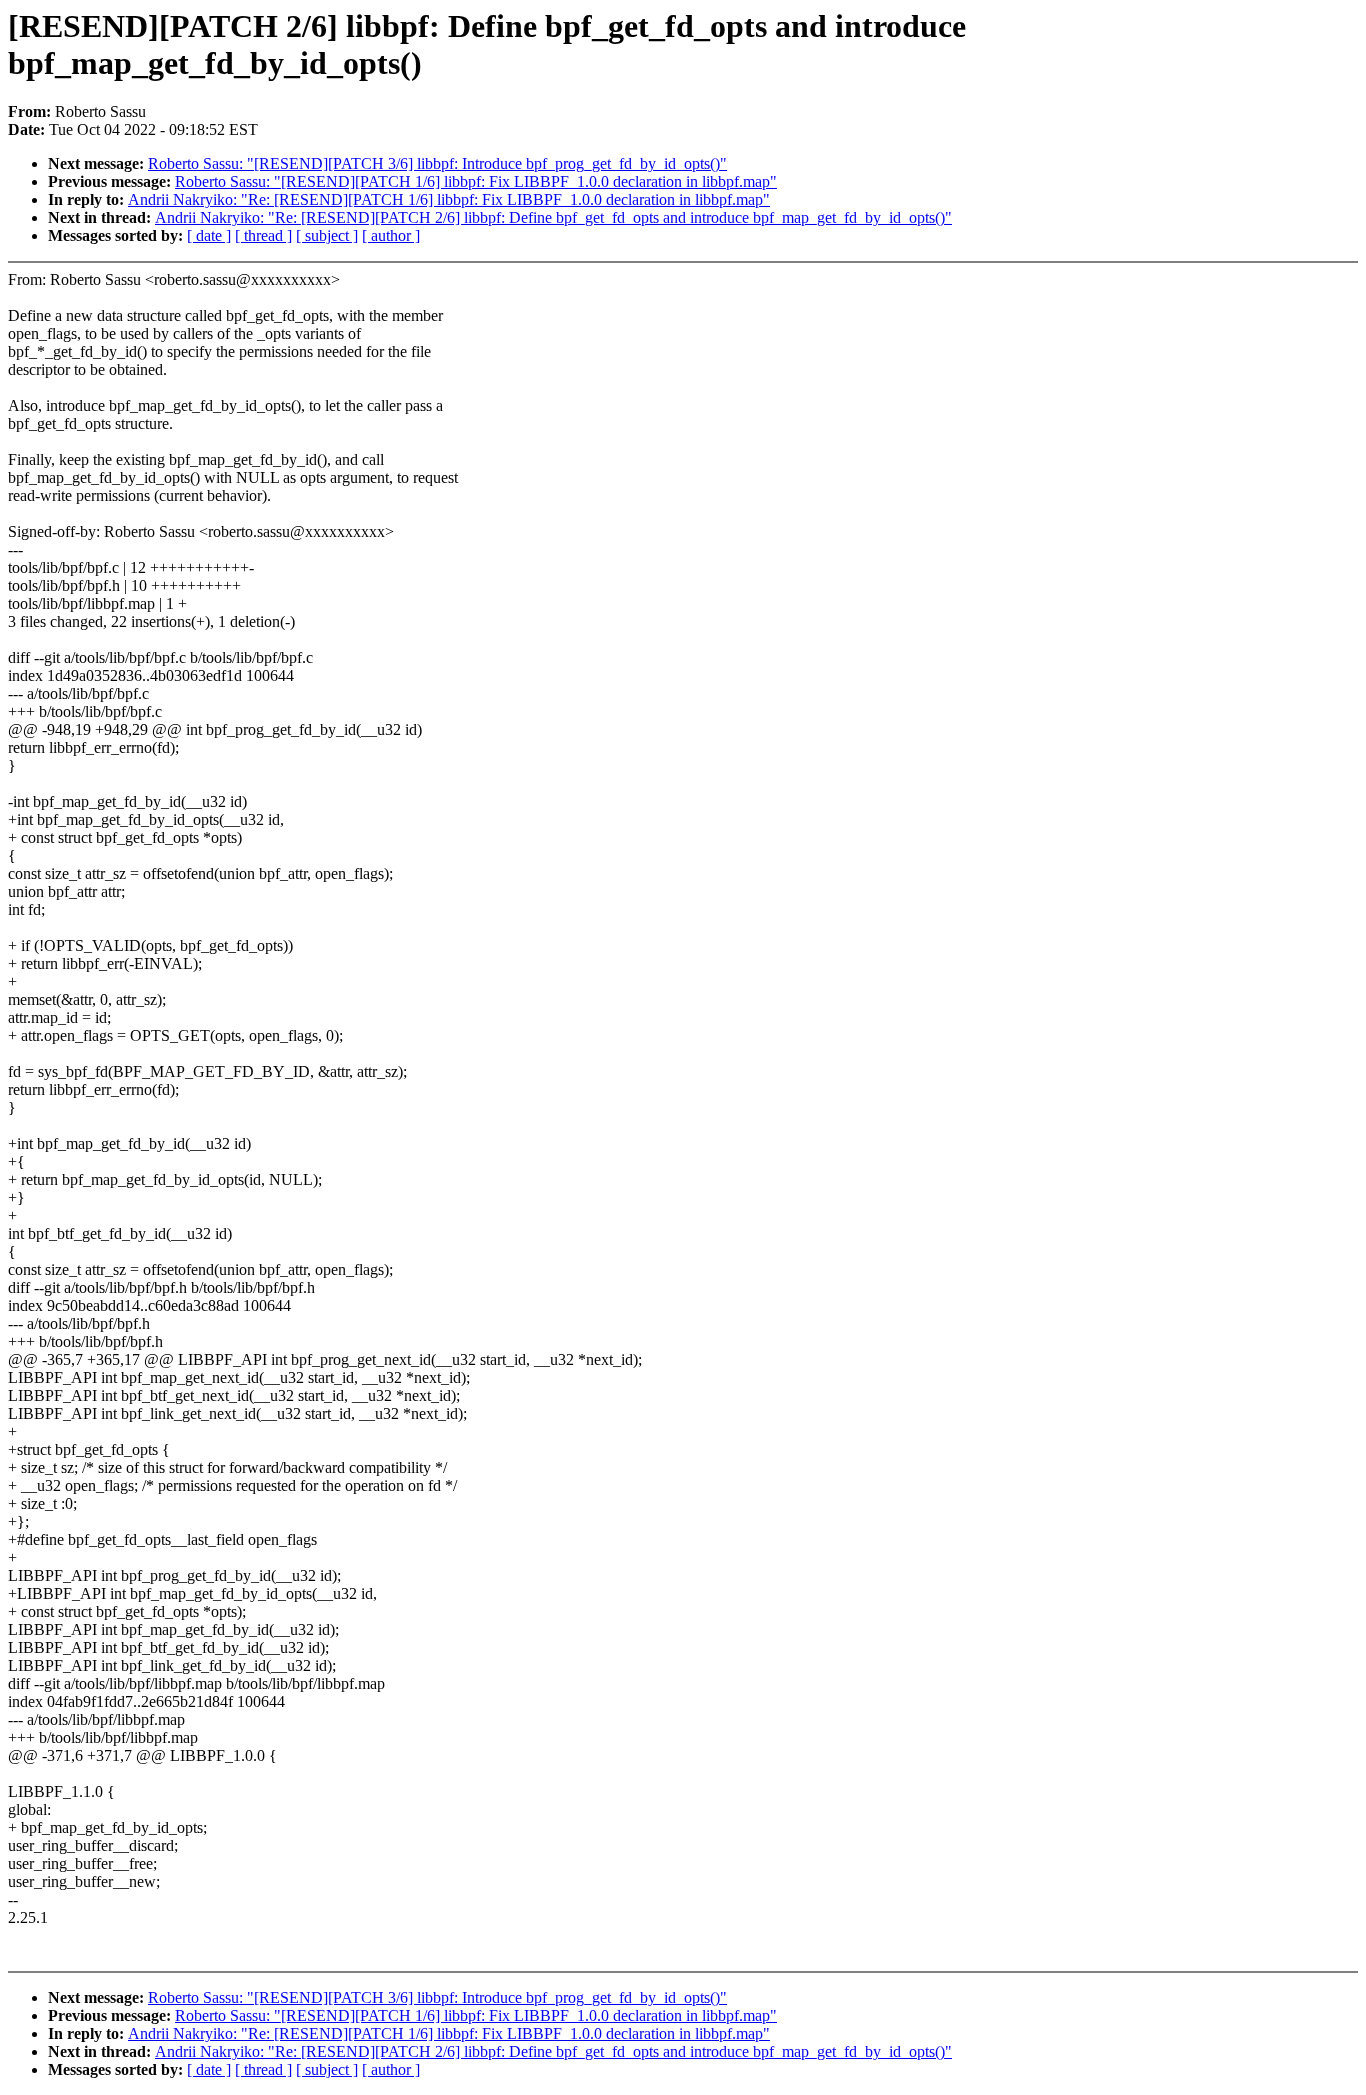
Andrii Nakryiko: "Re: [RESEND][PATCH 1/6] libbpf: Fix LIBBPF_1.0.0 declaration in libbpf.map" (449, 199)
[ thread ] (263, 235)
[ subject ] (327, 235)
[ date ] (209, 235)
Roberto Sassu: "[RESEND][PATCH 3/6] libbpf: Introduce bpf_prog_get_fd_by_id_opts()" (437, 163)
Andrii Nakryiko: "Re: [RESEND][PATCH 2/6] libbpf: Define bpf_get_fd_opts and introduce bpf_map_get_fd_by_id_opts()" (553, 217)
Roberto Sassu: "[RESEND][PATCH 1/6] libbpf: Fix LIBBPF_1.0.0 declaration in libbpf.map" (476, 181)
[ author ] (391, 235)
